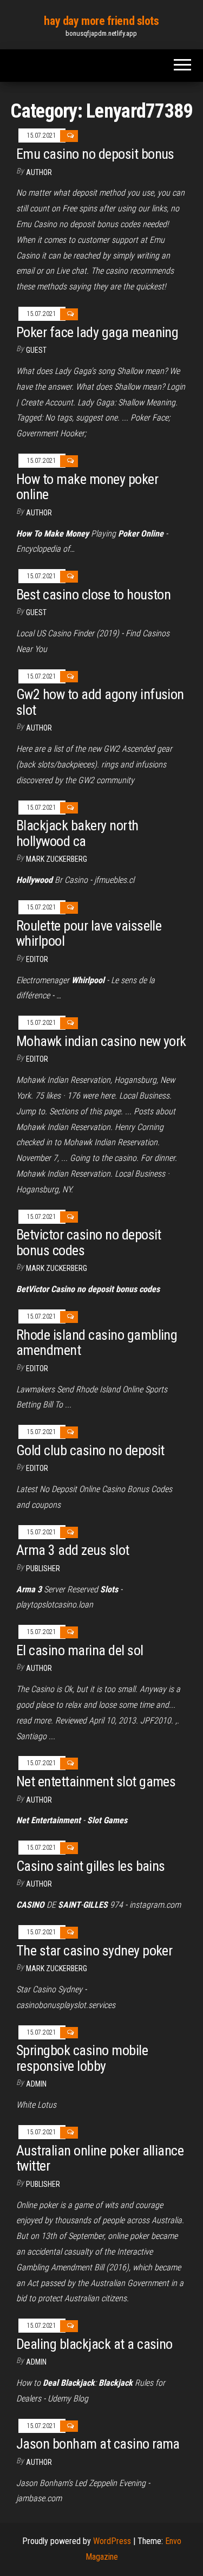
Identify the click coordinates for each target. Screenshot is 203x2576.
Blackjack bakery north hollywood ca (77, 833)
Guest (36, 350)
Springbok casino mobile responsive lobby (82, 2058)
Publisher (43, 1568)
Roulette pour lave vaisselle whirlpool (89, 934)
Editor (37, 959)
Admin (36, 2084)
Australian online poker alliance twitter (100, 2158)
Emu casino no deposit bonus (95, 154)
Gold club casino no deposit (90, 1450)
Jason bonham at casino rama (98, 2444)
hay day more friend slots (101, 21)
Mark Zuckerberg (57, 859)
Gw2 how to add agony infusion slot (100, 702)
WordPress (112, 2541)
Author (39, 513)
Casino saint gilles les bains (91, 1866)
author (39, 172)
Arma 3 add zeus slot (73, 1550)
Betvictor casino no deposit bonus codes (89, 1242)
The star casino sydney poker (94, 1951)
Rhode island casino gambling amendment (97, 1343)
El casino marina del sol (80, 1650)
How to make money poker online (87, 487)
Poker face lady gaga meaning (97, 332)
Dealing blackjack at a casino (94, 2344)
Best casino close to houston (93, 595)
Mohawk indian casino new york (101, 1041)
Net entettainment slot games (96, 1781)
